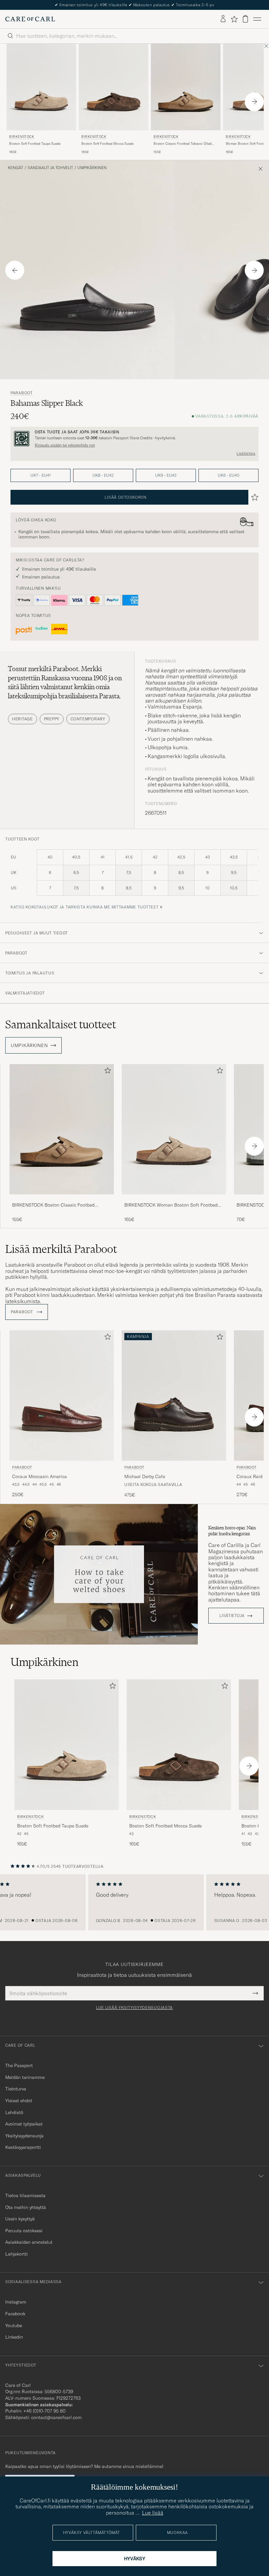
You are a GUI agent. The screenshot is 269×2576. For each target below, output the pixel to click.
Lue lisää (153, 2513)
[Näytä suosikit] (234, 19)
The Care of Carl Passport (134, 5)
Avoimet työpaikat (24, 2124)
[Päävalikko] (257, 19)
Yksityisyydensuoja (24, 2136)
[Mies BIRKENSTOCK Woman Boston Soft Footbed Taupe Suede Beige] (174, 1129)
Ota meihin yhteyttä (26, 2207)
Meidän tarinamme (25, 2077)
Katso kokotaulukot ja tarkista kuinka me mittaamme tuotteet (84, 907)
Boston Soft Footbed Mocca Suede (107, 144)
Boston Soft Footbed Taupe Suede (35, 144)
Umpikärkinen (92, 168)
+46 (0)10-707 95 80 (44, 2411)
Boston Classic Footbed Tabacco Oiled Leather (183, 144)
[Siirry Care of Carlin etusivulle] (30, 19)
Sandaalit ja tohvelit (50, 168)
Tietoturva (16, 2089)
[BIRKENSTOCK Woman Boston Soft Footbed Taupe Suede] (174, 1199)
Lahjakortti (17, 2254)
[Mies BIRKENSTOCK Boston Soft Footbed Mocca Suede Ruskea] (114, 87)
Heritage (22, 719)
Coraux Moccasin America (40, 1476)
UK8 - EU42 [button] (103, 475)
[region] (134, 1903)
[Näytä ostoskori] (245, 19)
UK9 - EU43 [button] (166, 475)
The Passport (19, 2065)
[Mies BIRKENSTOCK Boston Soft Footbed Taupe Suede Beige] (41, 87)
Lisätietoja (246, 453)
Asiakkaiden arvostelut (29, 2242)
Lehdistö (14, 2112)
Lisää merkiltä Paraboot (61, 1249)
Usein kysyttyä (20, 2219)
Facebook (15, 2314)
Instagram (16, 2302)
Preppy (52, 719)
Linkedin (14, 2337)
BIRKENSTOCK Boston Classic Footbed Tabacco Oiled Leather (53, 1205)
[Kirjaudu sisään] (223, 19)
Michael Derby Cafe (145, 1476)
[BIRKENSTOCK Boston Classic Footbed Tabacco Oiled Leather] (62, 1199)
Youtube (14, 2325)
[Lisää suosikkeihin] (106, 1072)
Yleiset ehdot (19, 2101)
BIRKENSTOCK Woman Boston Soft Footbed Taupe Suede (171, 1205)
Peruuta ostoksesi (24, 2231)
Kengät (16, 168)
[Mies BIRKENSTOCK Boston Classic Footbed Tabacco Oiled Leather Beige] (186, 87)
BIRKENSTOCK (22, 137)
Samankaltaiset (61, 1024)
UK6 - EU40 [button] (229, 475)
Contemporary (88, 719)
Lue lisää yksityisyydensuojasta (134, 2008)
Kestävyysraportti (23, 2147)
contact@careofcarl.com (56, 2417)
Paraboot (22, 393)
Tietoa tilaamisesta (25, 2195)
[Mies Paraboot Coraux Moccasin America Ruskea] (62, 1396)
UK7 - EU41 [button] (41, 475)
